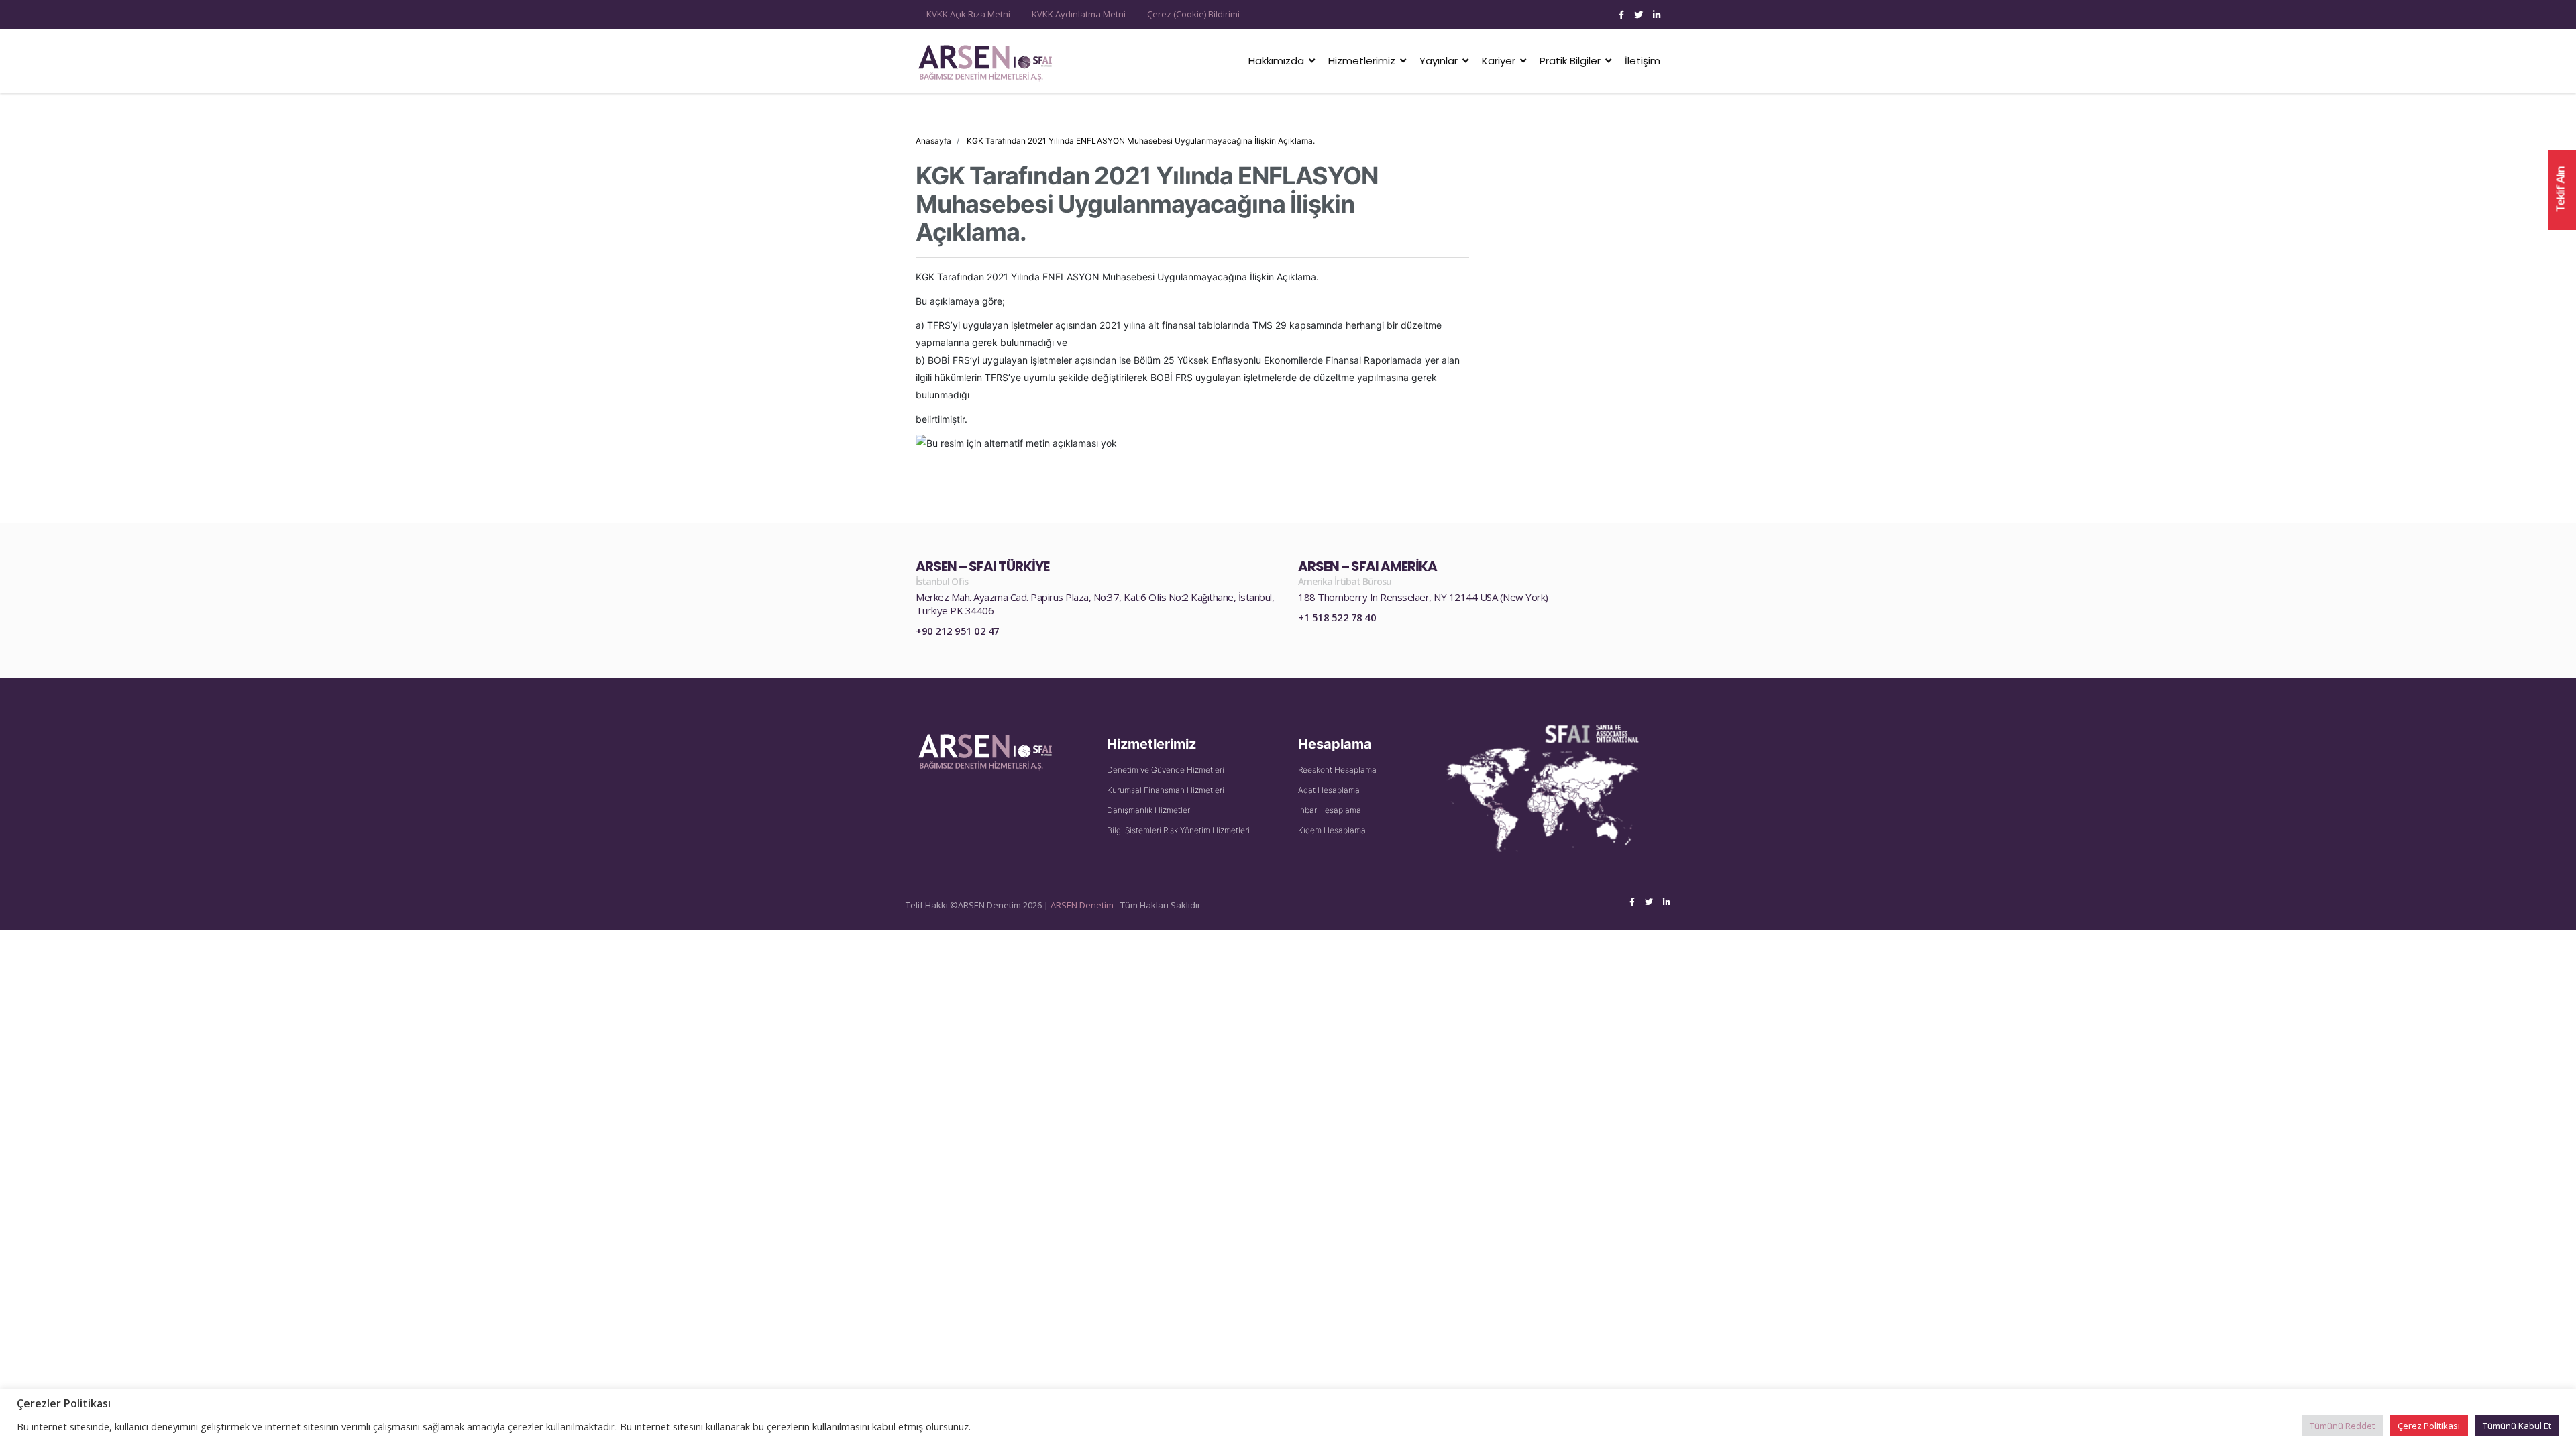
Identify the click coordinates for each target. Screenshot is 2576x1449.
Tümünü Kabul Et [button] (2517, 1426)
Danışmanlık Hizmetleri (1149, 810)
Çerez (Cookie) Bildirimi (1193, 14)
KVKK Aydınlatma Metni (1079, 14)
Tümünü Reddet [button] (2342, 1426)
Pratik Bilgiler (1570, 61)
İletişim (1643, 61)
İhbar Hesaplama (1330, 810)
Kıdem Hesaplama (1332, 830)
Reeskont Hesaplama (1337, 770)
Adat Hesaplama (1329, 790)
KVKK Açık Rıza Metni (968, 14)
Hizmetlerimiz (1362, 61)
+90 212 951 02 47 (958, 631)
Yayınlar (1439, 61)
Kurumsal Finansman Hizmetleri (1166, 790)
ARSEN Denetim (1082, 905)
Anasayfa (933, 141)
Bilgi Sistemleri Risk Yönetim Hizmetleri (1178, 830)
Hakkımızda (1276, 61)
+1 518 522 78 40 (1337, 617)
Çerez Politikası (2429, 1426)
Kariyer (1499, 61)
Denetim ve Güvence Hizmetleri (1166, 770)
